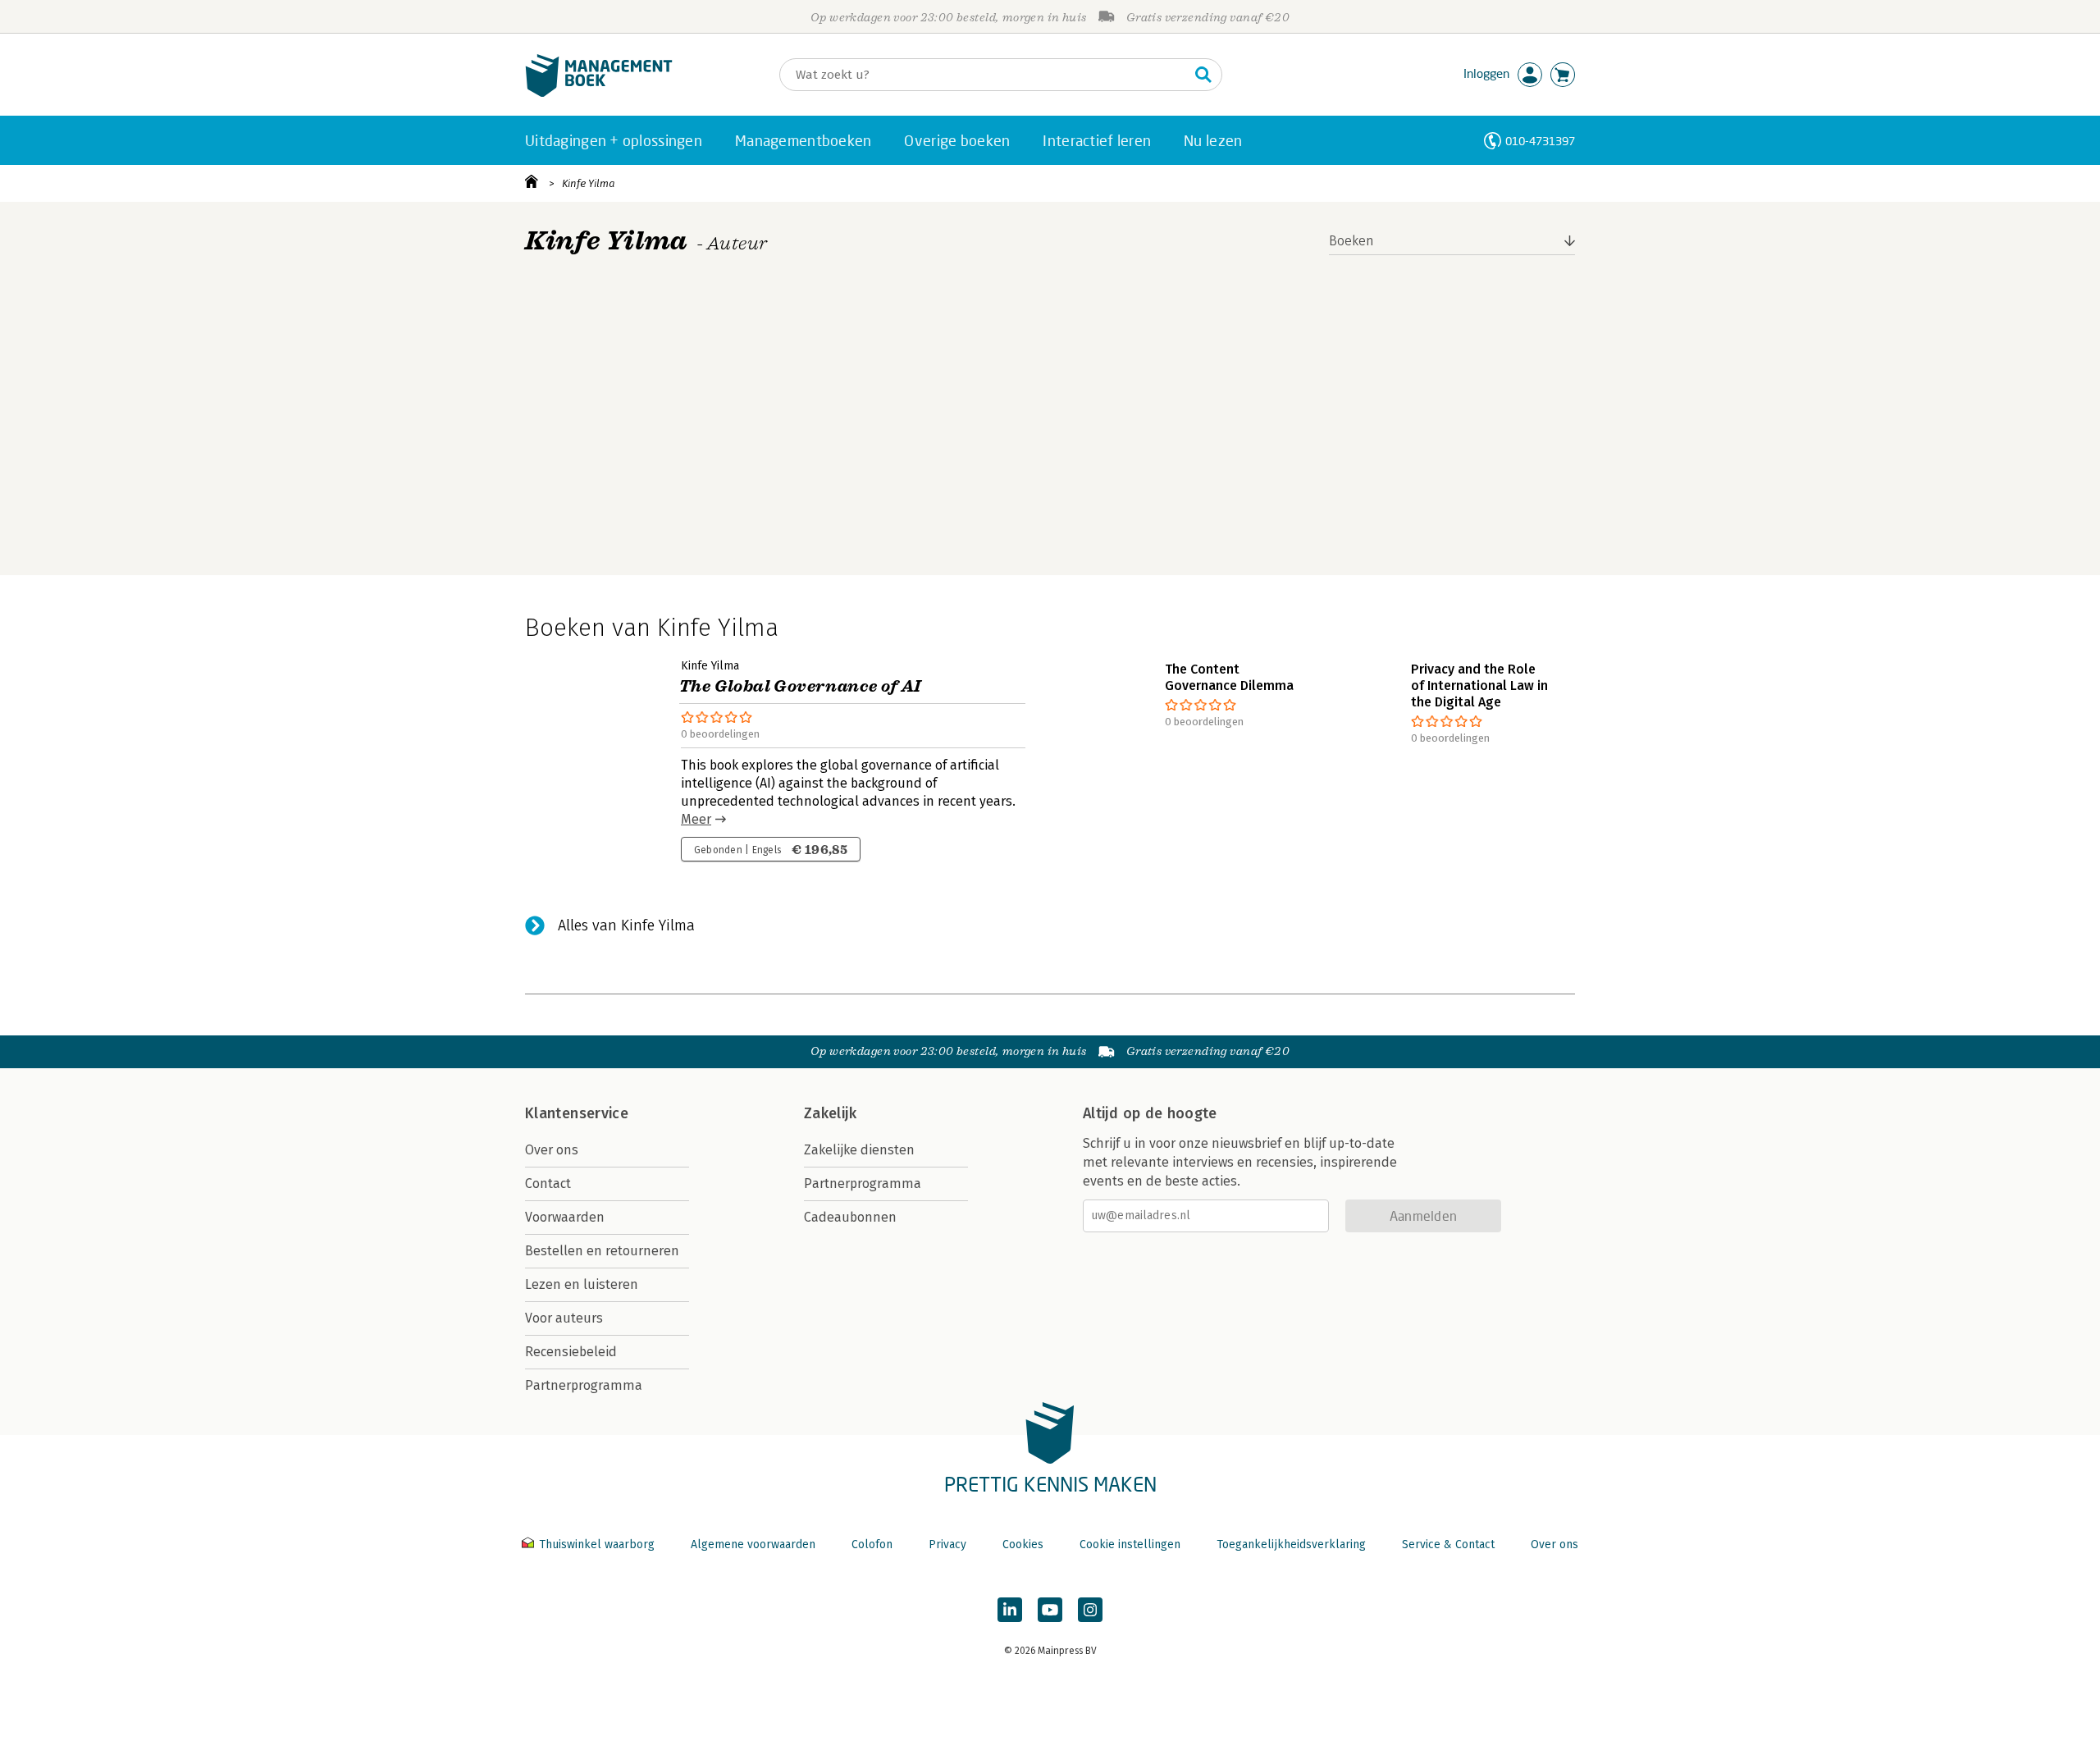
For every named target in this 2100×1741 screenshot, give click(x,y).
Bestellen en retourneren (602, 1251)
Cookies (1023, 1545)
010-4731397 (1540, 141)
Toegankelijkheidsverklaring (1291, 1545)
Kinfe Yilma (589, 183)
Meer (696, 819)
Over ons (552, 1150)
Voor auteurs (564, 1318)
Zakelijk (830, 1113)
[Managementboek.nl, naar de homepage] (599, 93)
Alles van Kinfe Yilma (626, 925)
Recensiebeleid (571, 1352)
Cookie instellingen (1130, 1545)
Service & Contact (1448, 1545)
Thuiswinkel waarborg (597, 1545)
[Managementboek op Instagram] (1090, 1610)
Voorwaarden (565, 1217)
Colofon (872, 1545)
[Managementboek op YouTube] (1050, 1610)
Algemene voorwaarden (753, 1545)
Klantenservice (577, 1113)
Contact (548, 1184)
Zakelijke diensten (859, 1150)
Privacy (947, 1545)
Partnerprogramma (584, 1385)
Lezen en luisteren (582, 1284)
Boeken (1351, 241)
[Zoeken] (1203, 75)
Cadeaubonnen (850, 1217)
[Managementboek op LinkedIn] (1010, 1610)
